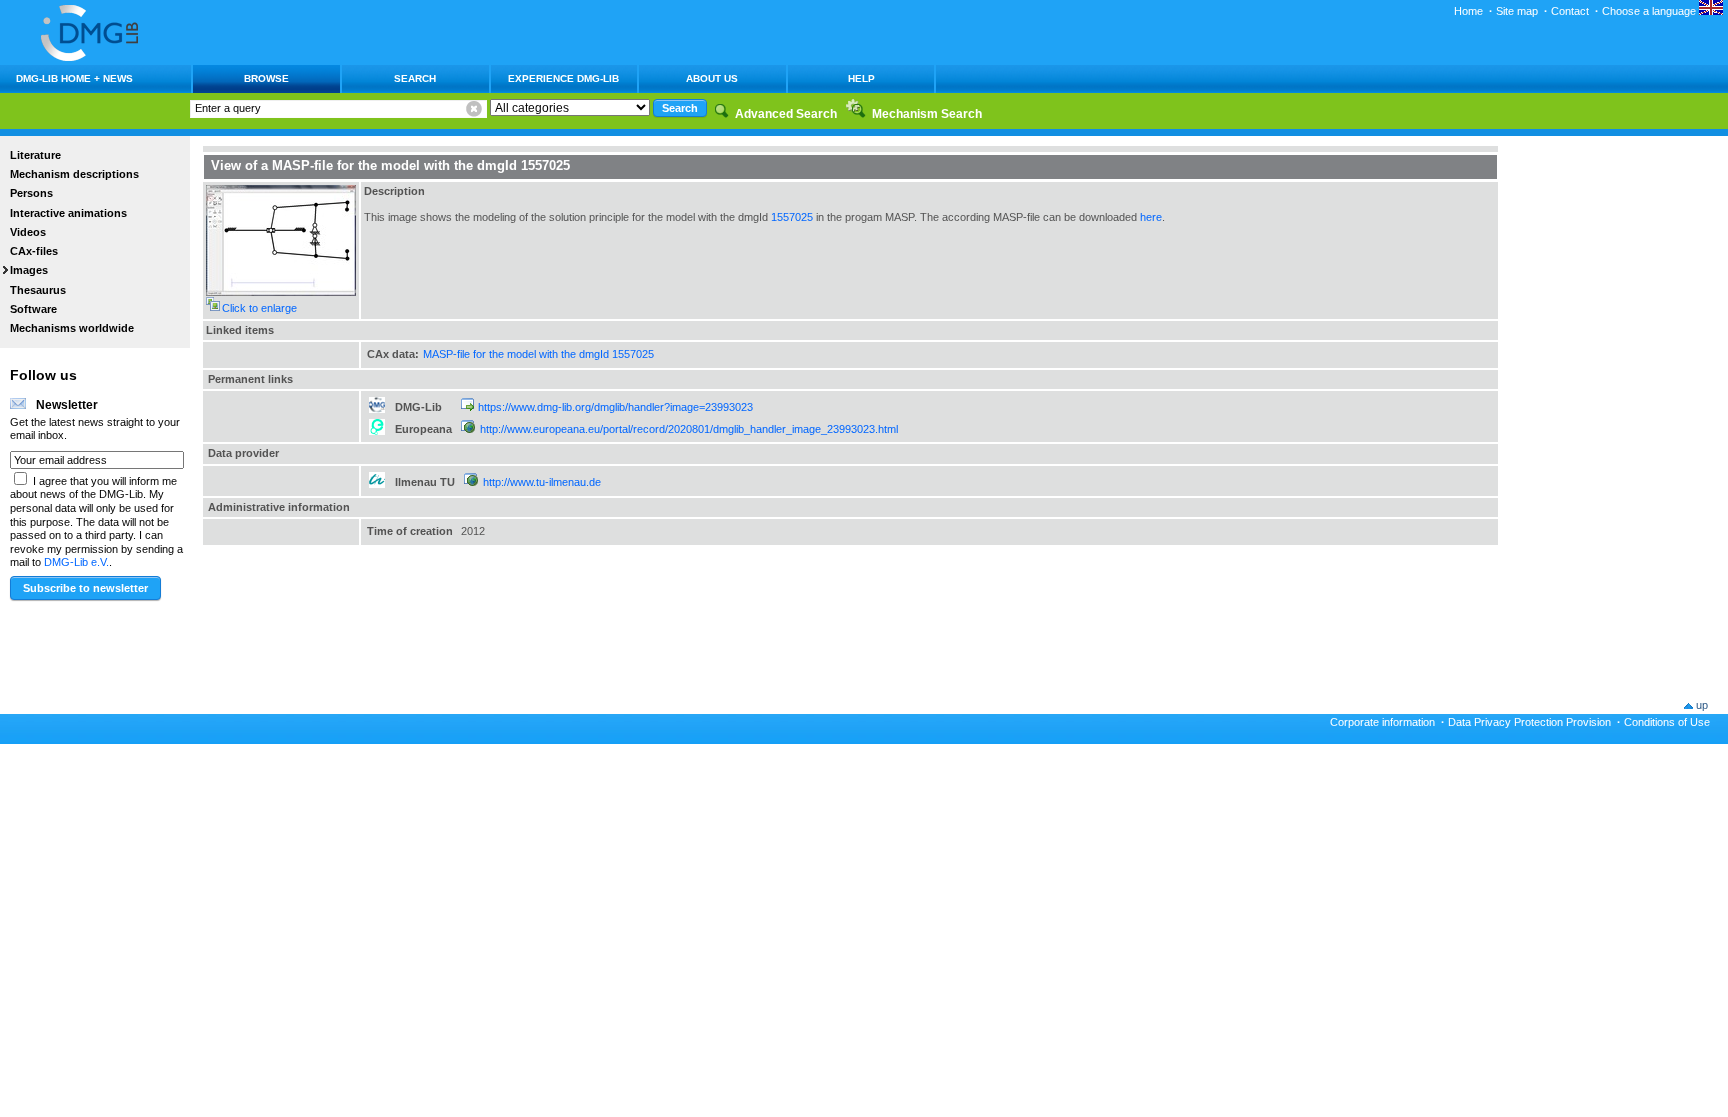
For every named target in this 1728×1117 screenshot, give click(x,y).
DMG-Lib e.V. (76, 562)
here (1151, 217)
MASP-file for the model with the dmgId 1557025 (538, 354)
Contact (1570, 11)
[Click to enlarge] (281, 292)
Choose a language (1650, 11)
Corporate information (1382, 722)
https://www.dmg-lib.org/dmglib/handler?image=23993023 (615, 407)
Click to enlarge (259, 308)
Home (1468, 11)
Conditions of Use (1667, 722)
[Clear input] (474, 109)
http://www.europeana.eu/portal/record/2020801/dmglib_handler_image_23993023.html (689, 429)
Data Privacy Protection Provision (1529, 722)
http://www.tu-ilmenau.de (542, 482)
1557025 (792, 217)
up (1702, 705)
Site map (1517, 11)
